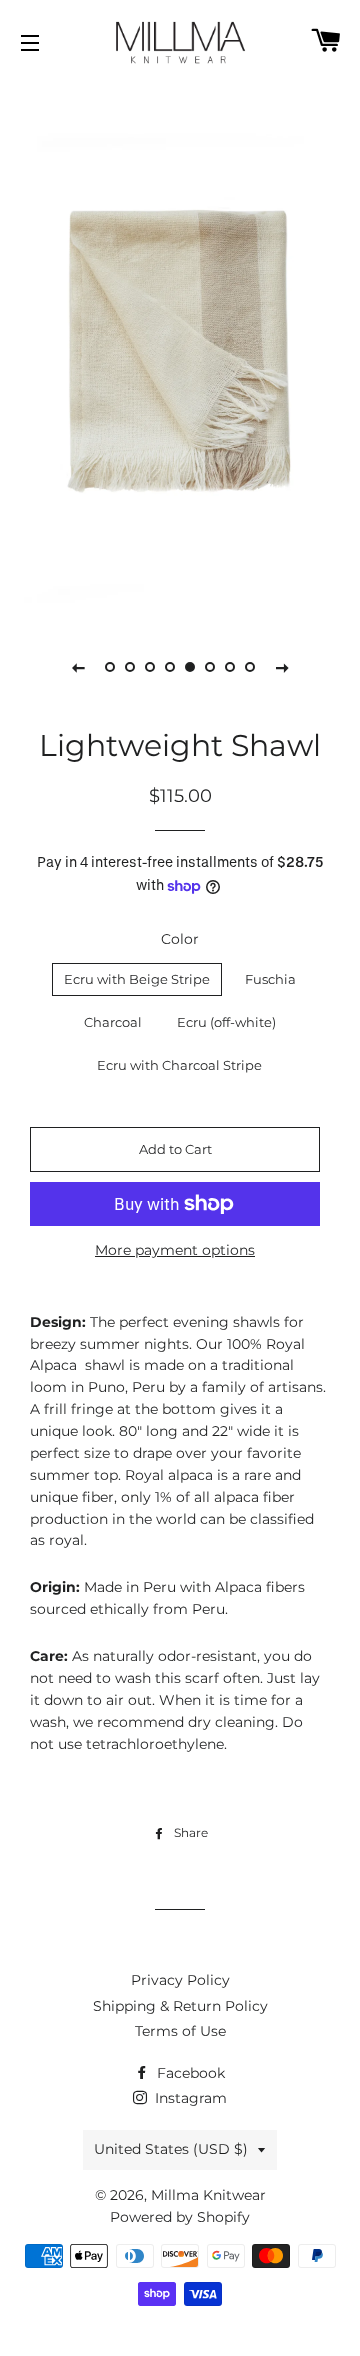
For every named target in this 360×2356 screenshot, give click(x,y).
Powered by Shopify (180, 2217)
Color (180, 939)
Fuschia (270, 979)
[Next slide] (282, 667)
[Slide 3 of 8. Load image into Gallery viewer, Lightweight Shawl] (150, 667)
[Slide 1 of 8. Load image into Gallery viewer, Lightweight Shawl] (110, 667)
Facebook (189, 2073)
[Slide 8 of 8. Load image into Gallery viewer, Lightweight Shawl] (250, 667)
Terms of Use (180, 2031)
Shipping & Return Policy (180, 2006)
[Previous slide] (78, 667)
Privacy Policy (180, 1980)
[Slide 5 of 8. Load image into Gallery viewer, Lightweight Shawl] (190, 667)
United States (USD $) (171, 2149)
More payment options (175, 1250)
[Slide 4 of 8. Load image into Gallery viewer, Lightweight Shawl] (170, 667)
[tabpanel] (180, 350)
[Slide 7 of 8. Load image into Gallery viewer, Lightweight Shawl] (230, 667)
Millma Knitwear (208, 2195)
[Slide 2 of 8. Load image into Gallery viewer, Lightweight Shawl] (130, 667)
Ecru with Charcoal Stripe (179, 1065)
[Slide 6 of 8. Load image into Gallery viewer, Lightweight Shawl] (210, 667)
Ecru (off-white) (226, 1022)
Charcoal (113, 1022)
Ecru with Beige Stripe (137, 979)
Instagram (189, 2098)
